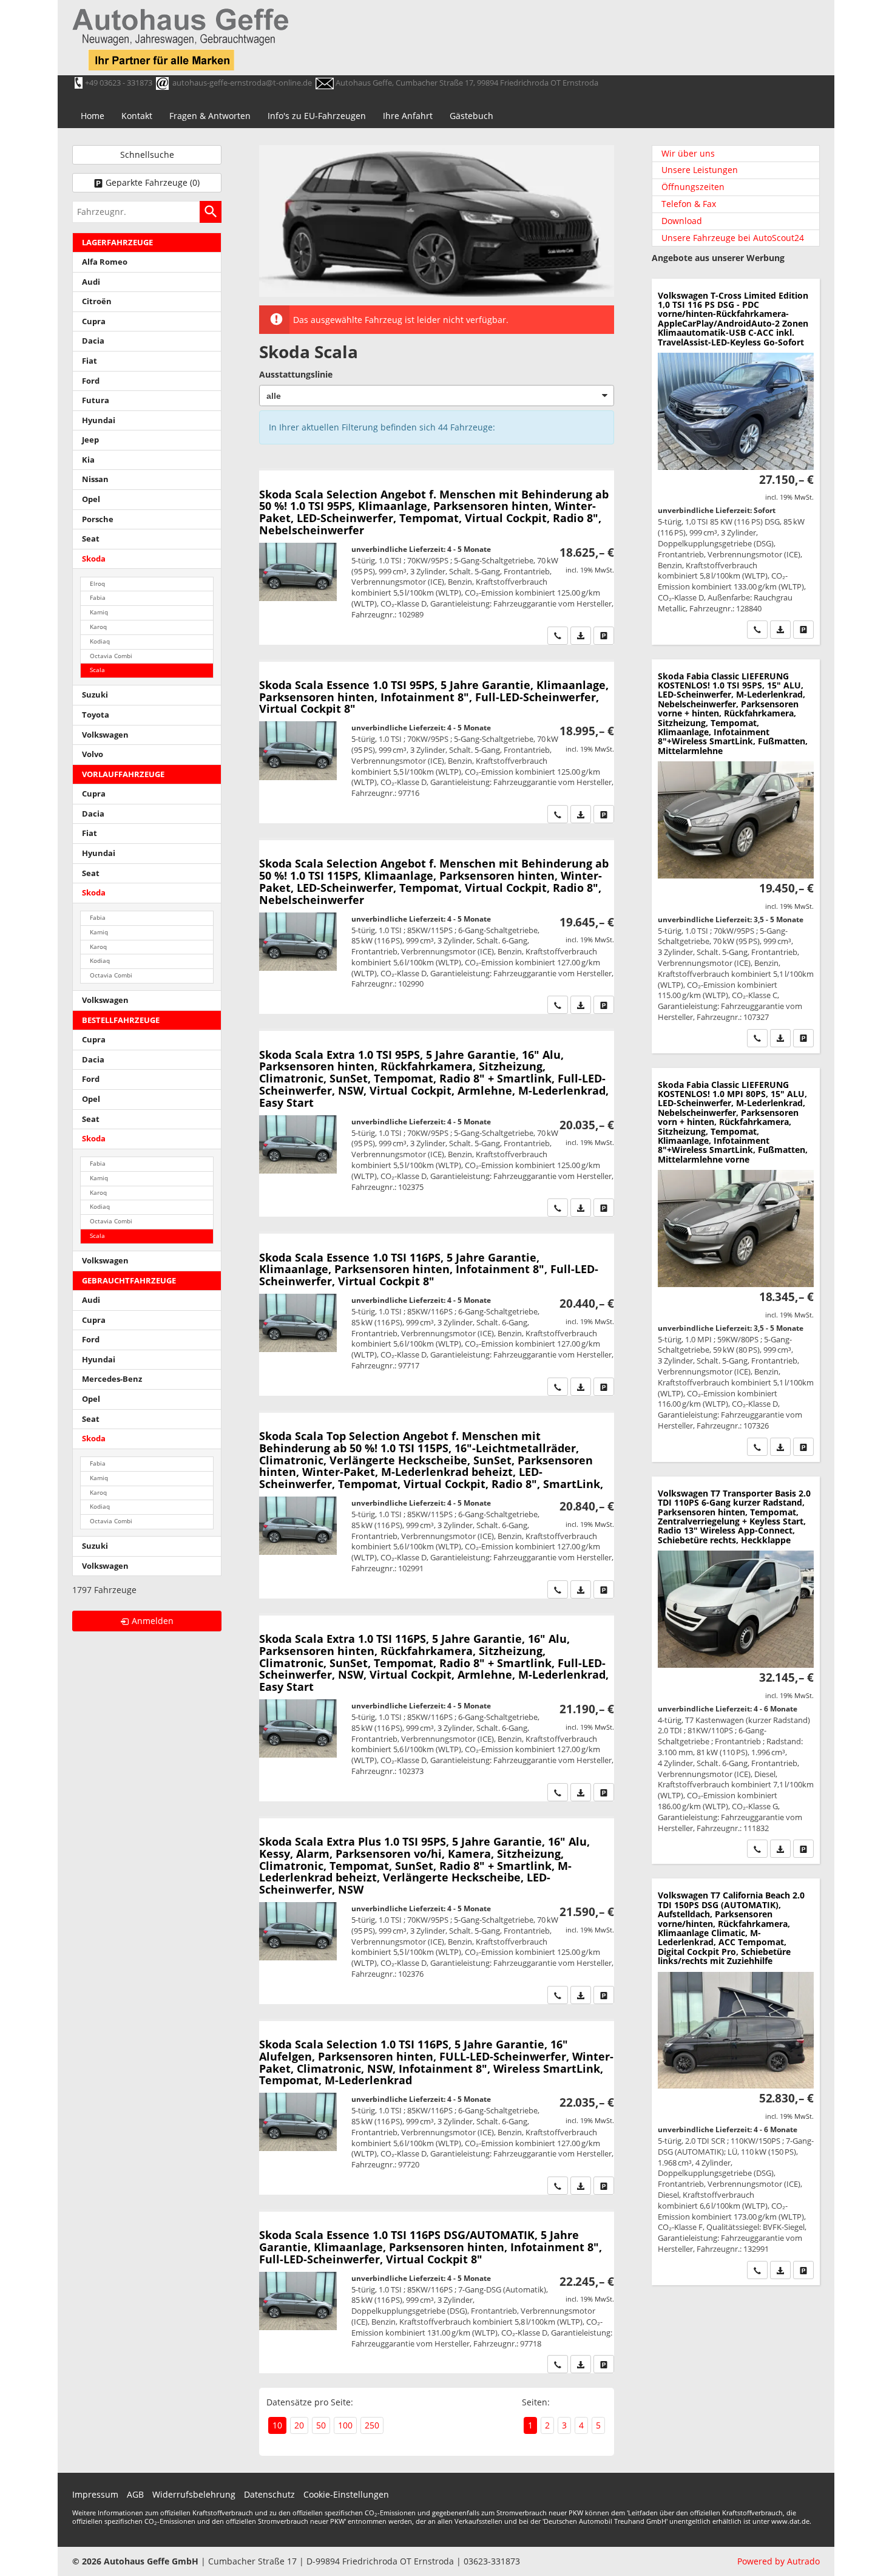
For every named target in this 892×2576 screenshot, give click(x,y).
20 (299, 2425)
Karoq (98, 627)
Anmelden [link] (153, 1621)
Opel (91, 499)
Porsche (98, 519)
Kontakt (137, 116)
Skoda (94, 559)
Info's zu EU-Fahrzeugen (317, 116)
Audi (91, 282)
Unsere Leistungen (700, 170)
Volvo (93, 754)
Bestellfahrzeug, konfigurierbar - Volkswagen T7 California (736, 2082)
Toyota (96, 715)
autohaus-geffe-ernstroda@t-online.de (242, 83)
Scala (97, 670)
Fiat (90, 361)
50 (321, 2425)
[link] (558, 636)
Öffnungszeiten (693, 187)
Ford (91, 381)
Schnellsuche (147, 155)
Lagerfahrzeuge (117, 243)
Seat (91, 539)
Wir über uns (688, 153)
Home (93, 116)
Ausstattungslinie (296, 374)
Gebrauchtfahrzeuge (129, 1281)
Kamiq (99, 612)
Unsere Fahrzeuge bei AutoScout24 (733, 238)
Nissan (95, 479)
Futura (96, 400)
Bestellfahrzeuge (121, 1020)
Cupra (94, 321)
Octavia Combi (111, 656)
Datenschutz (269, 2494)
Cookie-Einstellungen (346, 2494)
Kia (88, 460)
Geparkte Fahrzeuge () (153, 182)
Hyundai (99, 420)
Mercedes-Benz (112, 1379)
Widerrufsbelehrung (194, 2494)
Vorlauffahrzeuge (123, 774)
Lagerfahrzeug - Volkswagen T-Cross (736, 462)
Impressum (95, 2494)
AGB (135, 2494)
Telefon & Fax (689, 204)
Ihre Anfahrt (408, 116)
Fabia (98, 598)
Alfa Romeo (105, 262)
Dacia (93, 341)
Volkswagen (105, 735)
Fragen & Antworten (210, 116)
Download (682, 221)
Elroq (97, 584)
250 (372, 2425)
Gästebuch (471, 116)
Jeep (90, 440)
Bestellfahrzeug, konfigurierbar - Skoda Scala (437, 557)
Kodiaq (100, 641)
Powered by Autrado (779, 2561)
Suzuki (95, 695)
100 (345, 2425)
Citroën (97, 301)
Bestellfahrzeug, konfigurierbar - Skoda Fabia (736, 856)
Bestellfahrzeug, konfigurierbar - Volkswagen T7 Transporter (736, 1670)
